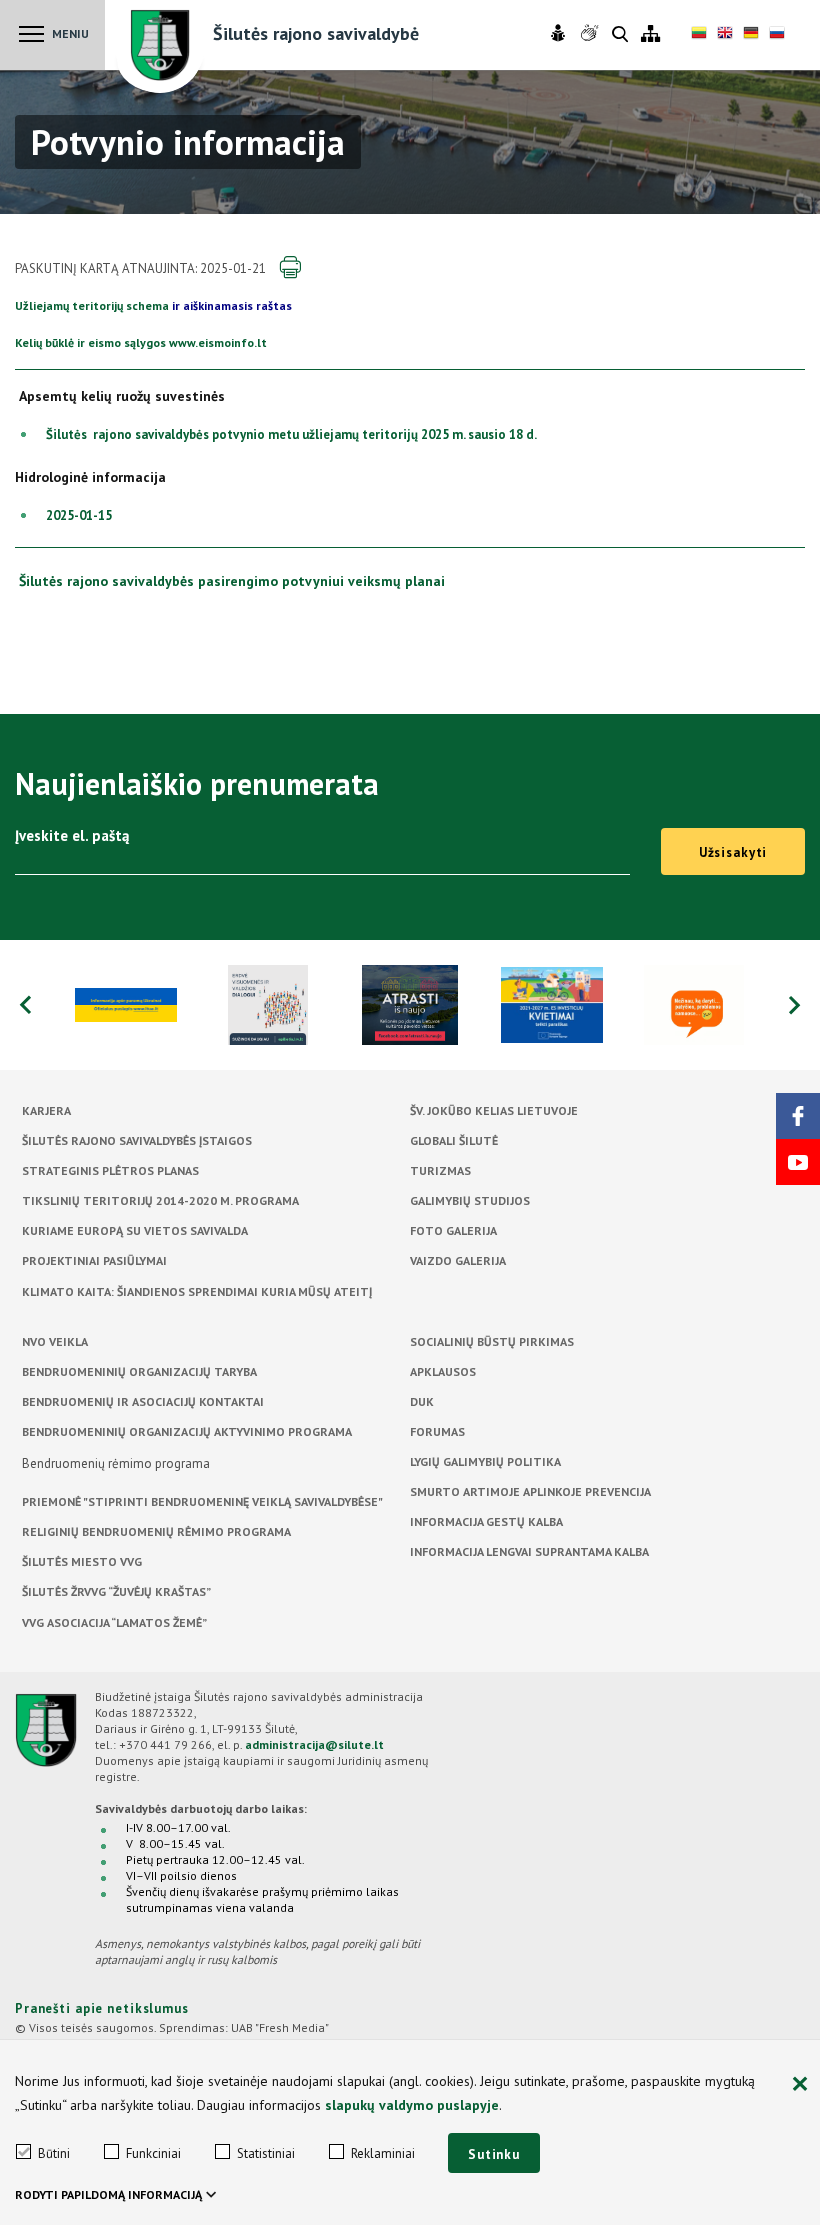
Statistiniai (266, 2153)
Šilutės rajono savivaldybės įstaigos (137, 1140)
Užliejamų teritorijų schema (92, 305)
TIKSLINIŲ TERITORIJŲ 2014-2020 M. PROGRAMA (160, 1200)
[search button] (620, 35)
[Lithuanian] (699, 35)
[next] (795, 1005)
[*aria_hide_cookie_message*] (800, 2085)
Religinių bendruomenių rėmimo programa (156, 1531)
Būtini (54, 2153)
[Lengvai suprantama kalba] (560, 34)
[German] (751, 35)
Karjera (46, 1110)
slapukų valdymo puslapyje (412, 2105)
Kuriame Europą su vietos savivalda (135, 1230)
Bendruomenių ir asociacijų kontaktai (143, 1401)
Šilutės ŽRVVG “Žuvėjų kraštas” (116, 1591)
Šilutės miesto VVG (82, 1561)
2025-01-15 (79, 515)
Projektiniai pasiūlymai (94, 1260)
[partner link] (126, 1005)
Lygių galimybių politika (485, 1461)
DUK (422, 1401)
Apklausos (443, 1371)
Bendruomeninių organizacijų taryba (139, 1371)
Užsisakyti (733, 852)
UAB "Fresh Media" (280, 2027)
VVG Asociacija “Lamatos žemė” (114, 1622)
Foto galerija (453, 1230)
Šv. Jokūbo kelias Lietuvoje (494, 1110)
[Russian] (777, 35)
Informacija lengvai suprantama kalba (529, 1551)
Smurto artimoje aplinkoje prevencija (530, 1491)
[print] (290, 268)
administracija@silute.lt (314, 1744)
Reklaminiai (383, 2153)
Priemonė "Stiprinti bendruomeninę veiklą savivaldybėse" (202, 1501)
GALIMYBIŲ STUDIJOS (470, 1200)
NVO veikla (55, 1341)
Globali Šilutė (454, 1140)
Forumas (437, 1431)
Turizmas (440, 1170)
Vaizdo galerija (458, 1260)
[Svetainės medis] (650, 34)
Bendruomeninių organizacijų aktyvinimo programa (187, 1431)
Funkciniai (153, 2153)
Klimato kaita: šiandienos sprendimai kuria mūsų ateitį (197, 1291)
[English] (725, 35)
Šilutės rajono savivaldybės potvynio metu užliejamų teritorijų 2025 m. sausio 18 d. (291, 434)
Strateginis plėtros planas (110, 1170)
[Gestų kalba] (591, 34)
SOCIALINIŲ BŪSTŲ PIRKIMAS (492, 1341)
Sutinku (494, 2154)
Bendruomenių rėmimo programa (116, 1463)
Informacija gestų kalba (486, 1521)
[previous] (25, 1005)
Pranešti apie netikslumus (102, 2008)
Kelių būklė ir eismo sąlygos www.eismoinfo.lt (141, 342)
